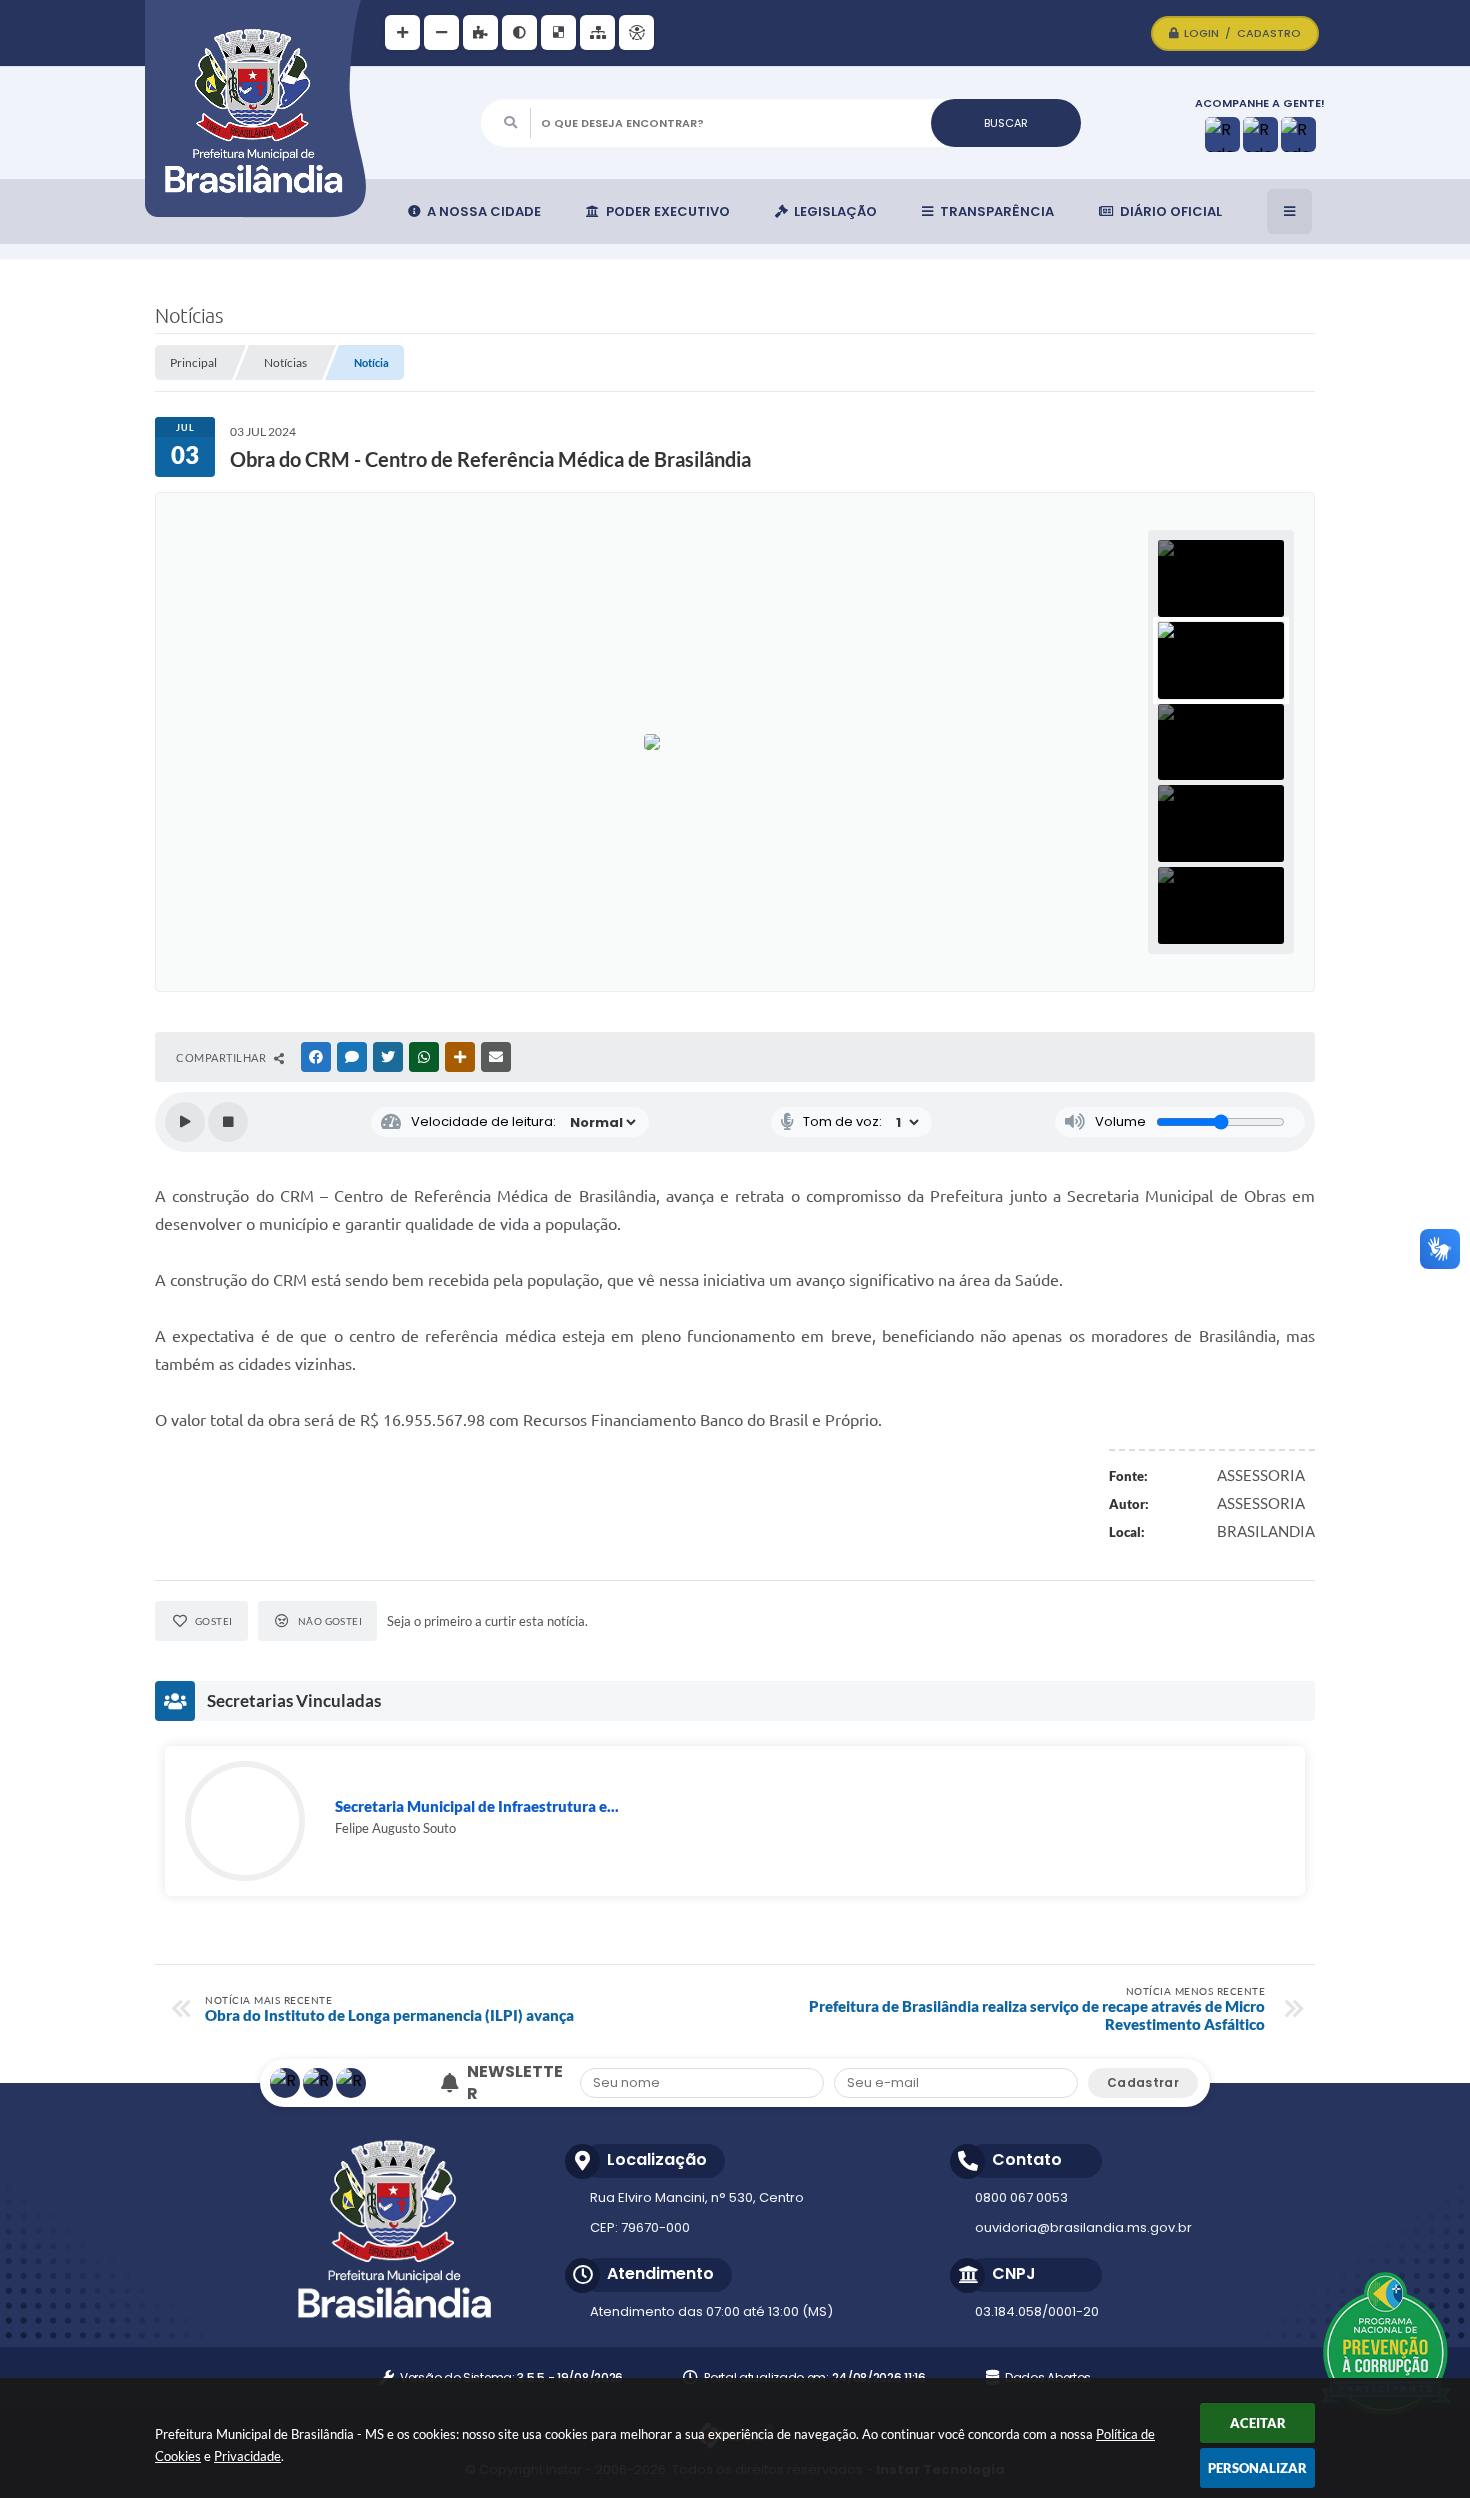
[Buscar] (1006, 123)
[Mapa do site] (597, 32)
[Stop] (228, 1122)
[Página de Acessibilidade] (636, 32)
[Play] (185, 1122)
